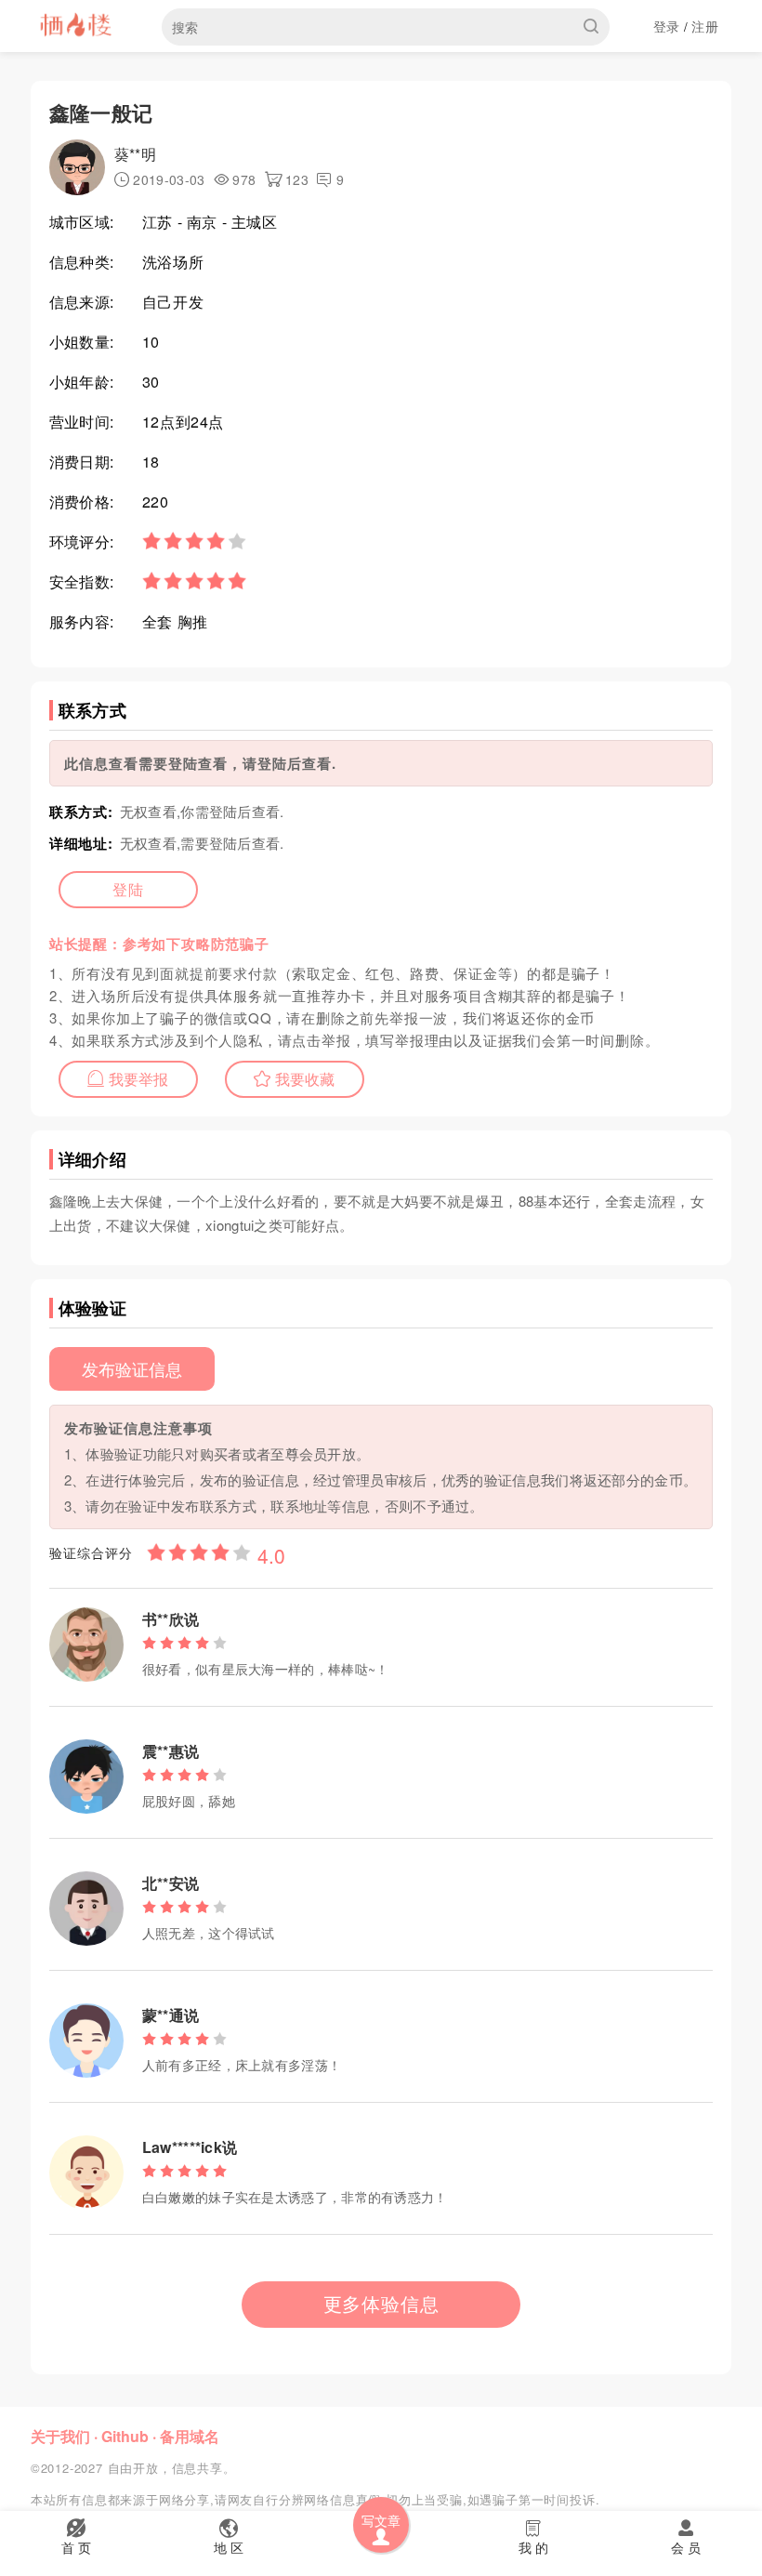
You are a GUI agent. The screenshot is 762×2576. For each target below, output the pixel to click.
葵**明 (135, 154)
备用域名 (190, 2436)
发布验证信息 (132, 1368)
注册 (705, 26)
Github (125, 2436)
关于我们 (60, 2436)
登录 (667, 26)
